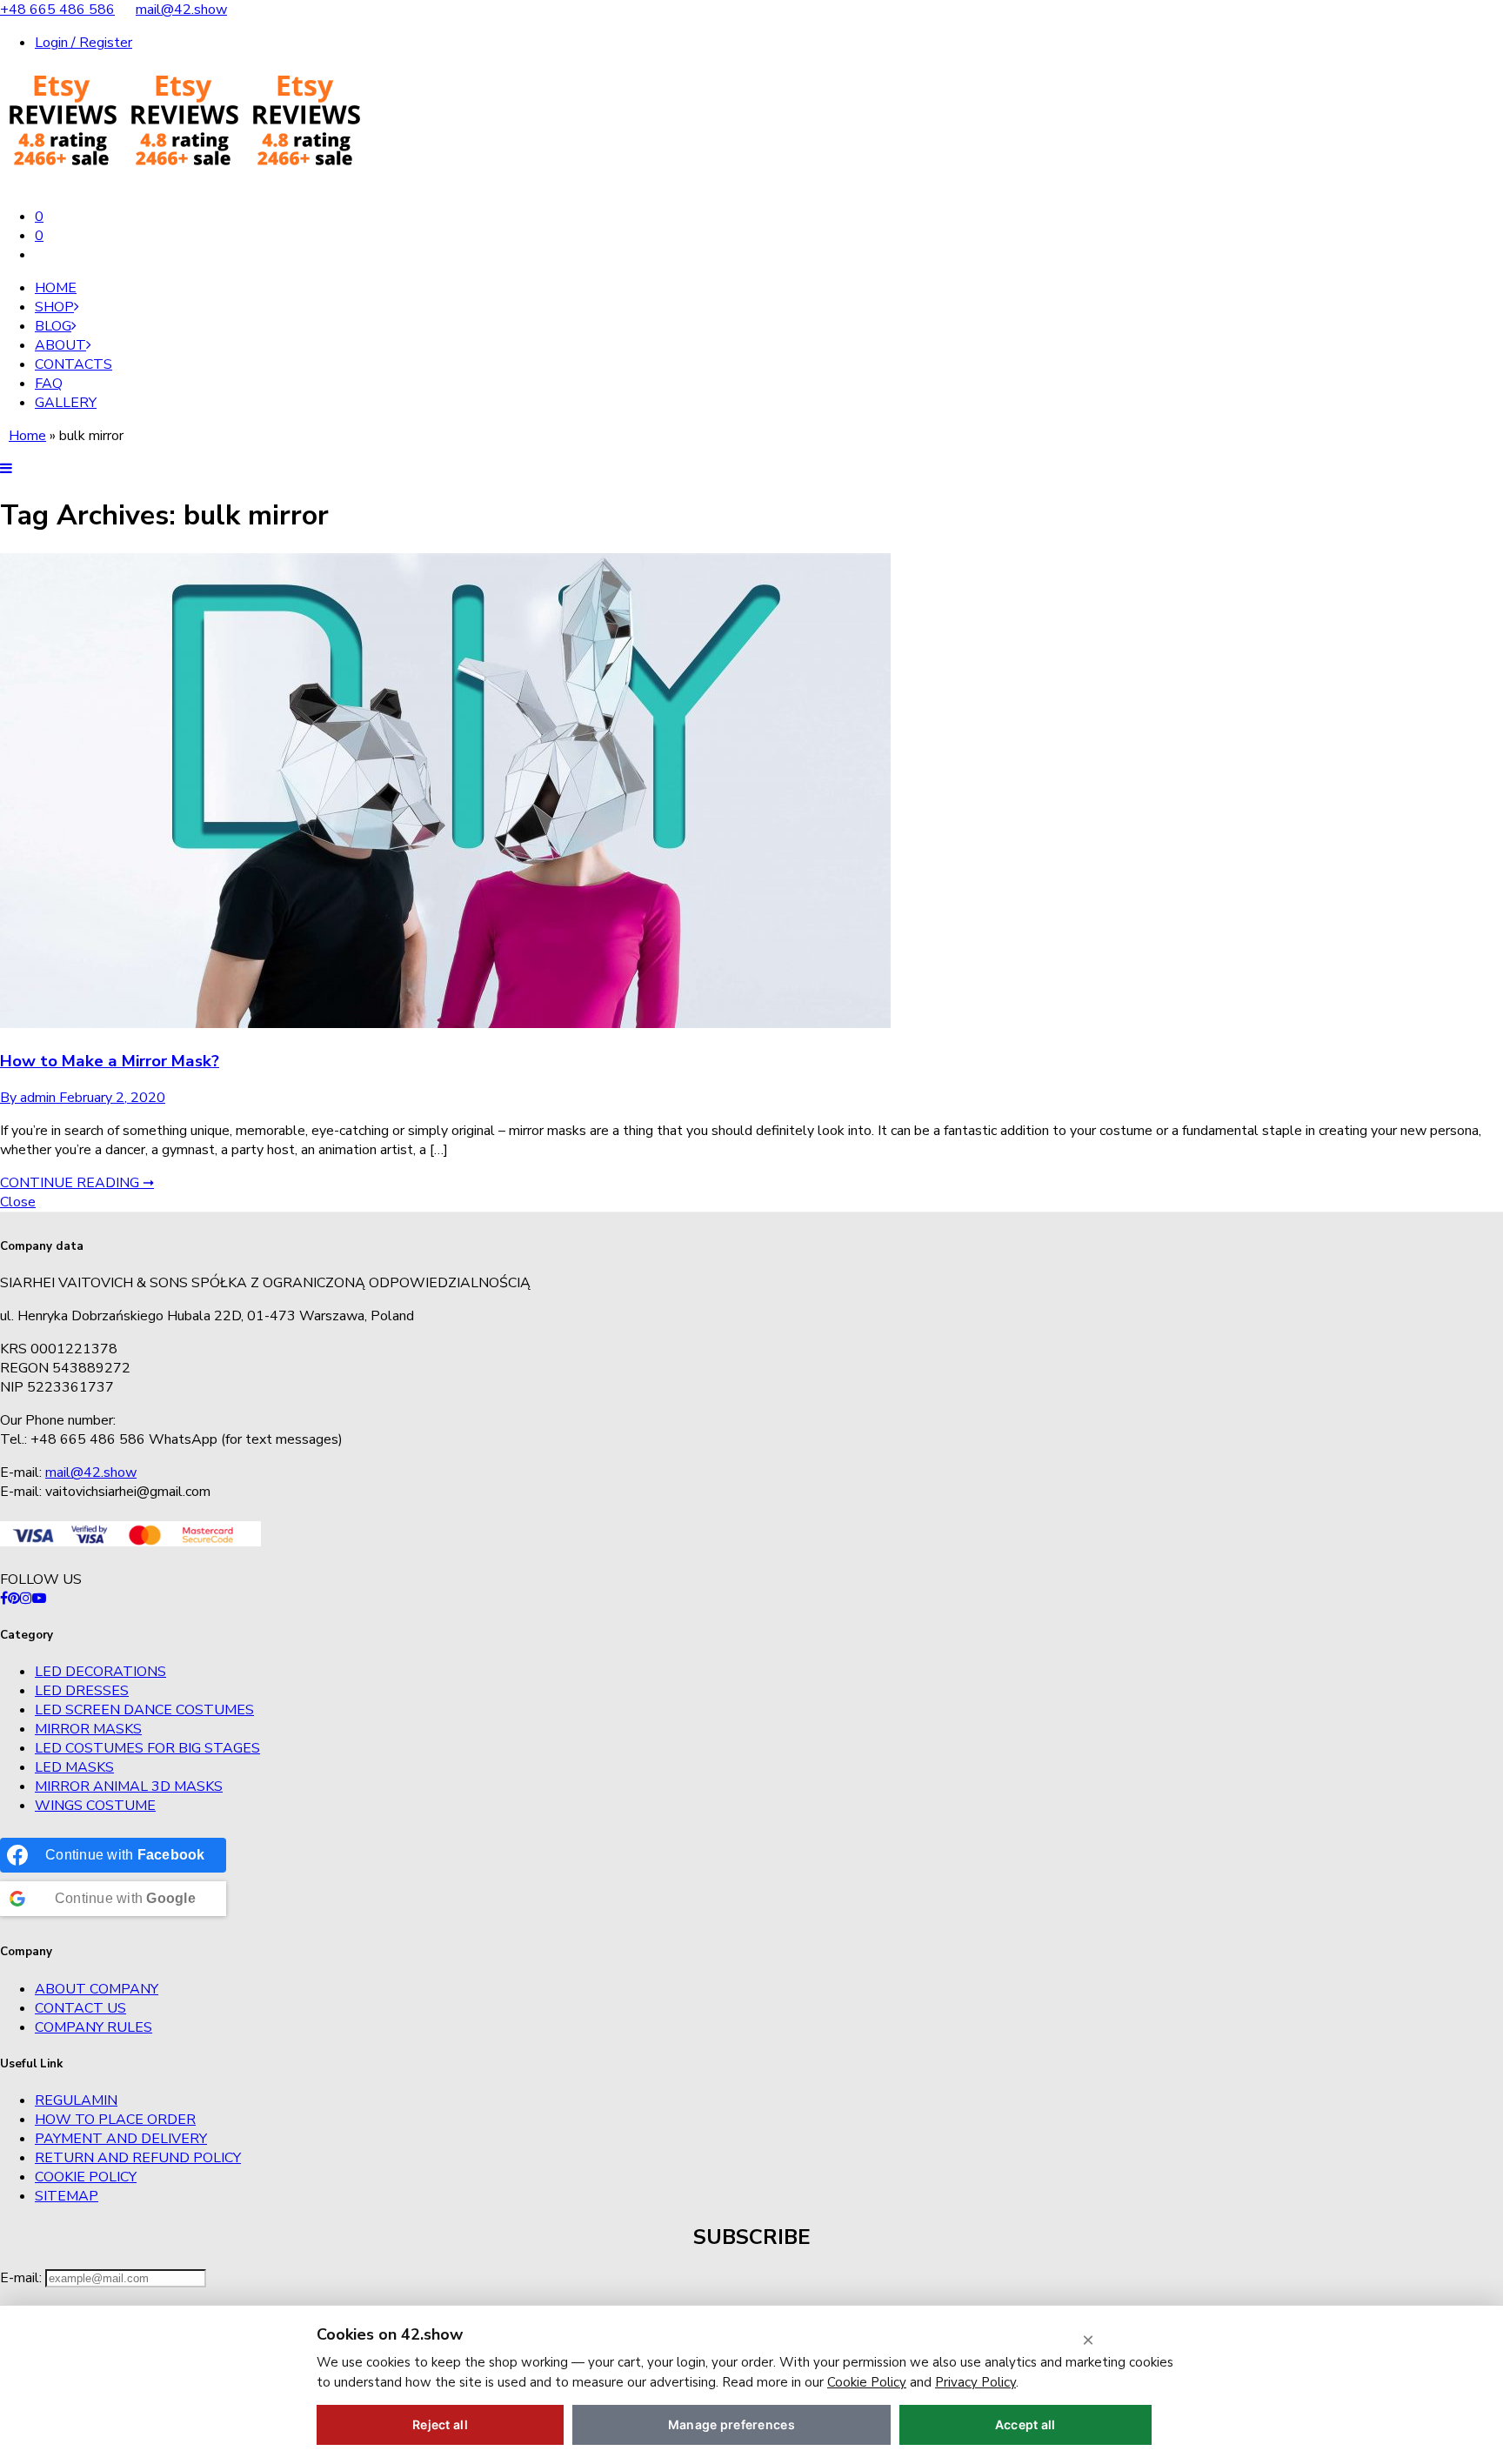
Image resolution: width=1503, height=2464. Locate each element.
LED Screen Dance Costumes (144, 1710)
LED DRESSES (82, 1691)
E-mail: (23, 2278)
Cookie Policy (86, 2177)
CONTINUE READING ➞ (77, 1183)
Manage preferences (731, 2424)
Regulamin (76, 2100)
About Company (97, 1989)
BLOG (53, 326)
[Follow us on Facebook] (4, 1599)
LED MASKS (74, 1767)
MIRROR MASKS (88, 1729)
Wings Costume (95, 1806)
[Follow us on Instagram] (26, 1599)
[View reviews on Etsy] (183, 184)
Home (56, 288)
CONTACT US (80, 2008)
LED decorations (100, 1672)
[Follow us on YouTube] (39, 1599)
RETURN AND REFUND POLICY (138, 2158)
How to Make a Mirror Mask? (110, 1061)
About (60, 345)
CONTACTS (73, 364)
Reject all (440, 2424)
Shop (54, 307)
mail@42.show (181, 10)
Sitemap (67, 2196)
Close (18, 1202)
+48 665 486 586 (57, 10)
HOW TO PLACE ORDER (115, 2120)
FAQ (49, 384)
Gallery (66, 403)
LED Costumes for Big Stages (147, 1748)
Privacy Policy (975, 2382)
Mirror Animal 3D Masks (129, 1786)
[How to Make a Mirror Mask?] (445, 1024)
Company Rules (94, 2027)
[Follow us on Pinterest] (14, 1599)
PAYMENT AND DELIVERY (121, 2139)
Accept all (1025, 2424)
